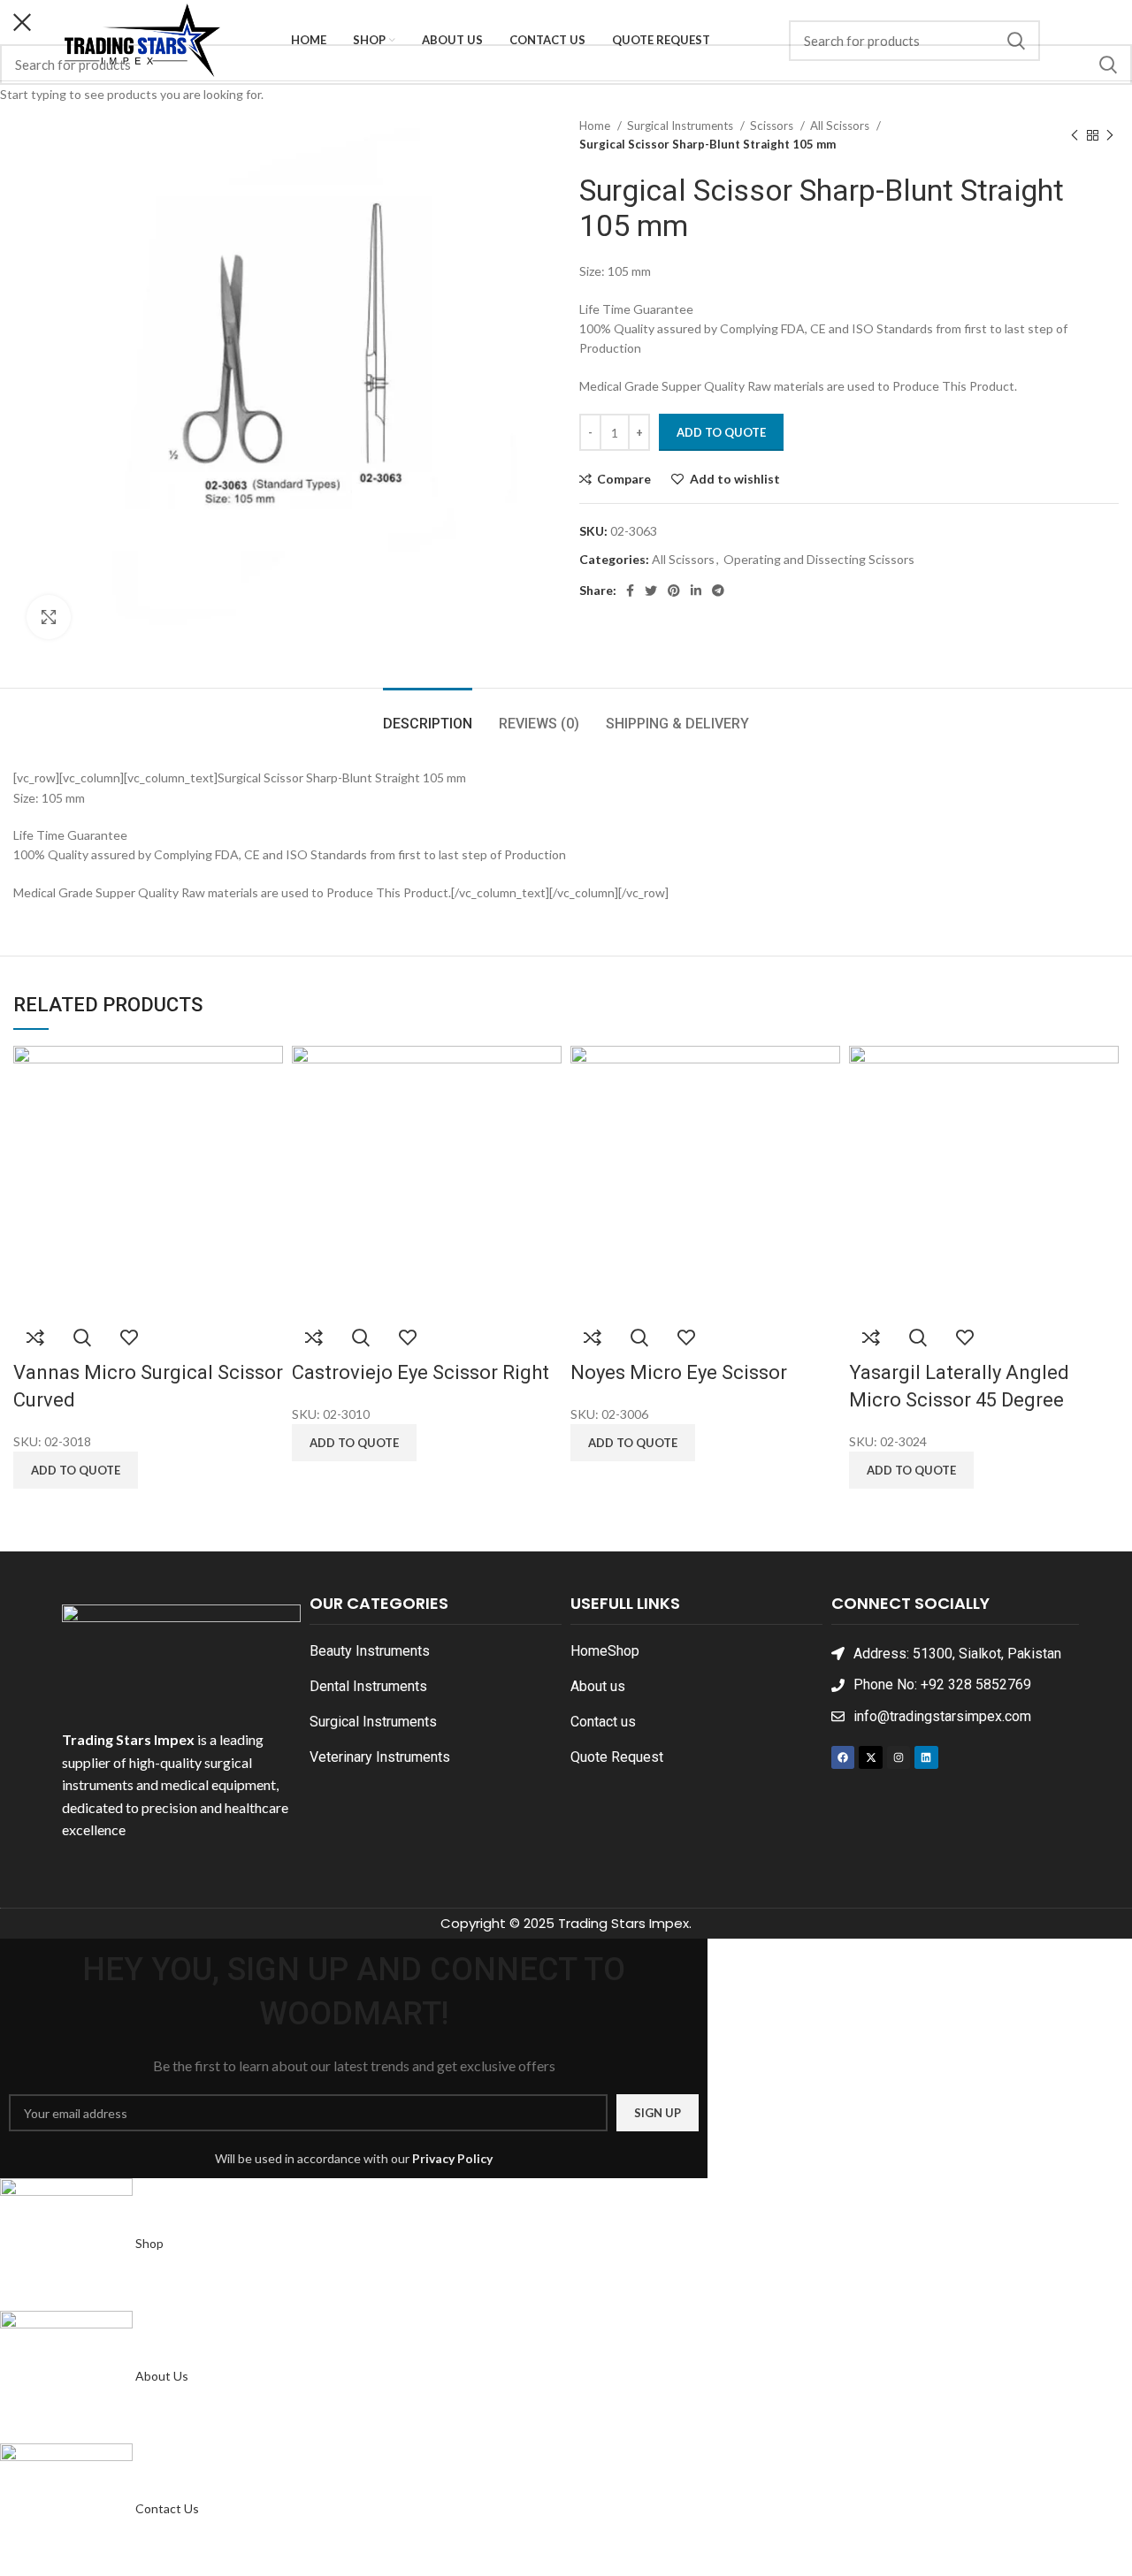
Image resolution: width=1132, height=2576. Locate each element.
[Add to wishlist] (129, 1338)
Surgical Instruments (373, 1722)
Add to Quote (721, 432)
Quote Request (617, 1757)
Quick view (82, 1338)
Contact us (603, 1722)
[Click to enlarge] (49, 617)
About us (598, 1686)
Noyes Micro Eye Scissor (679, 1372)
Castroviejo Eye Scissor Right (421, 1372)
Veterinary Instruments (380, 1757)
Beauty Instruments (370, 1651)
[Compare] (35, 1338)
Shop (623, 1651)
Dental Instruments (368, 1686)
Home (589, 1651)
